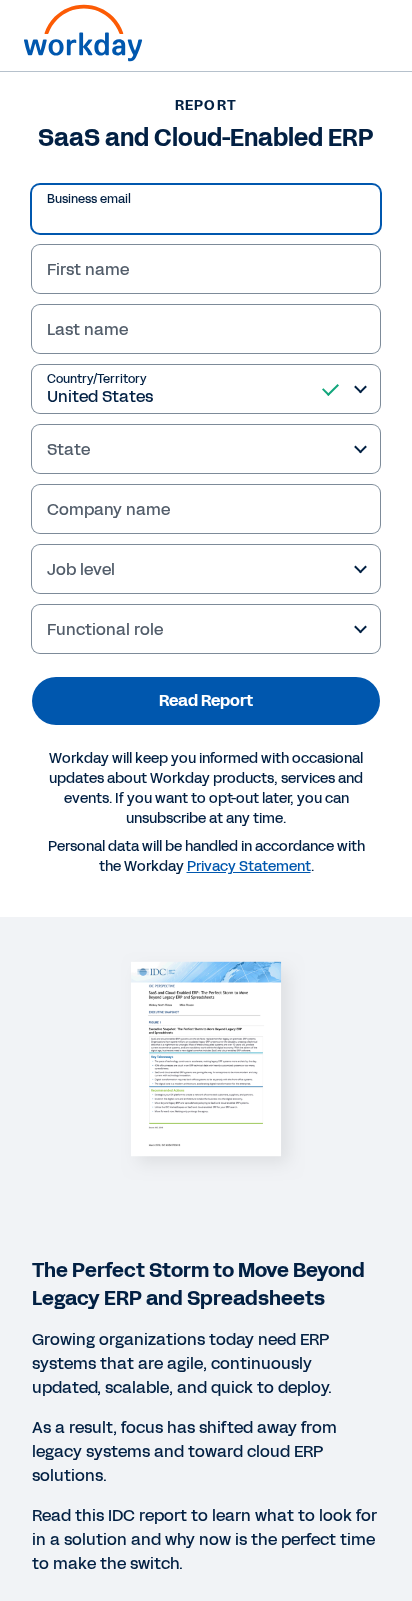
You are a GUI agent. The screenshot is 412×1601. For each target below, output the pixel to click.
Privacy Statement (249, 866)
